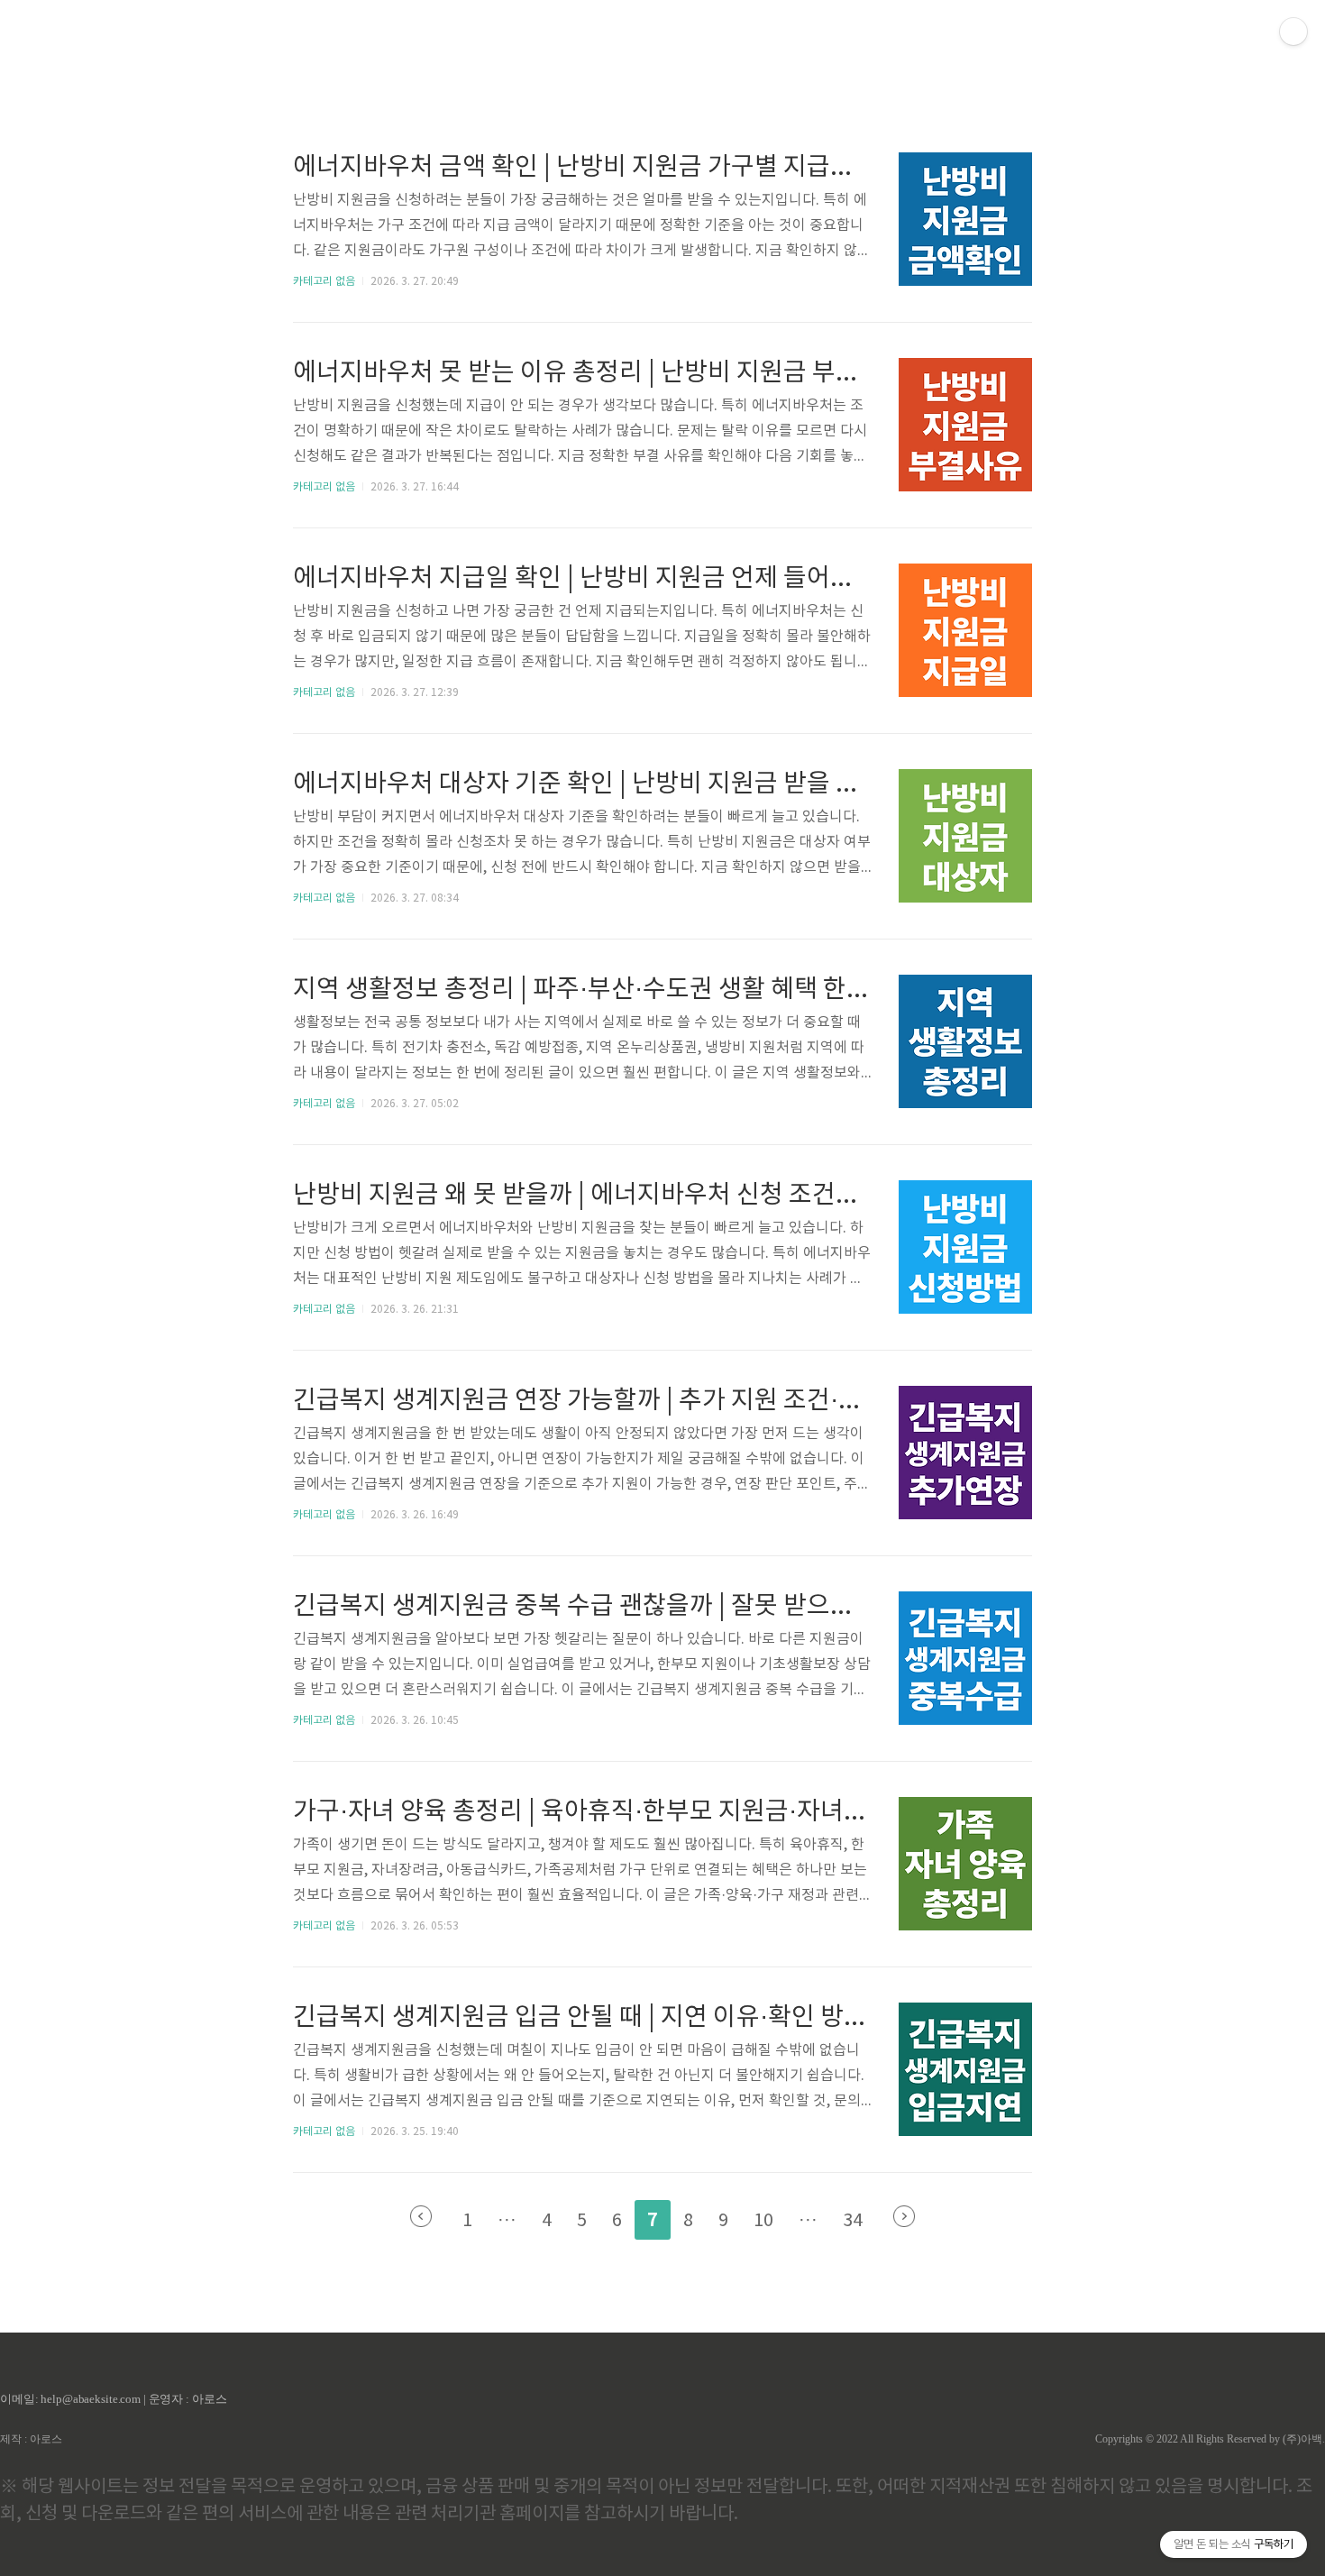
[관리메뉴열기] (1293, 32)
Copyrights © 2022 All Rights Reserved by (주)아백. (1210, 2439)
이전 (421, 2216)
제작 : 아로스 (31, 2439)
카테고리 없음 (324, 282)
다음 (904, 2216)
